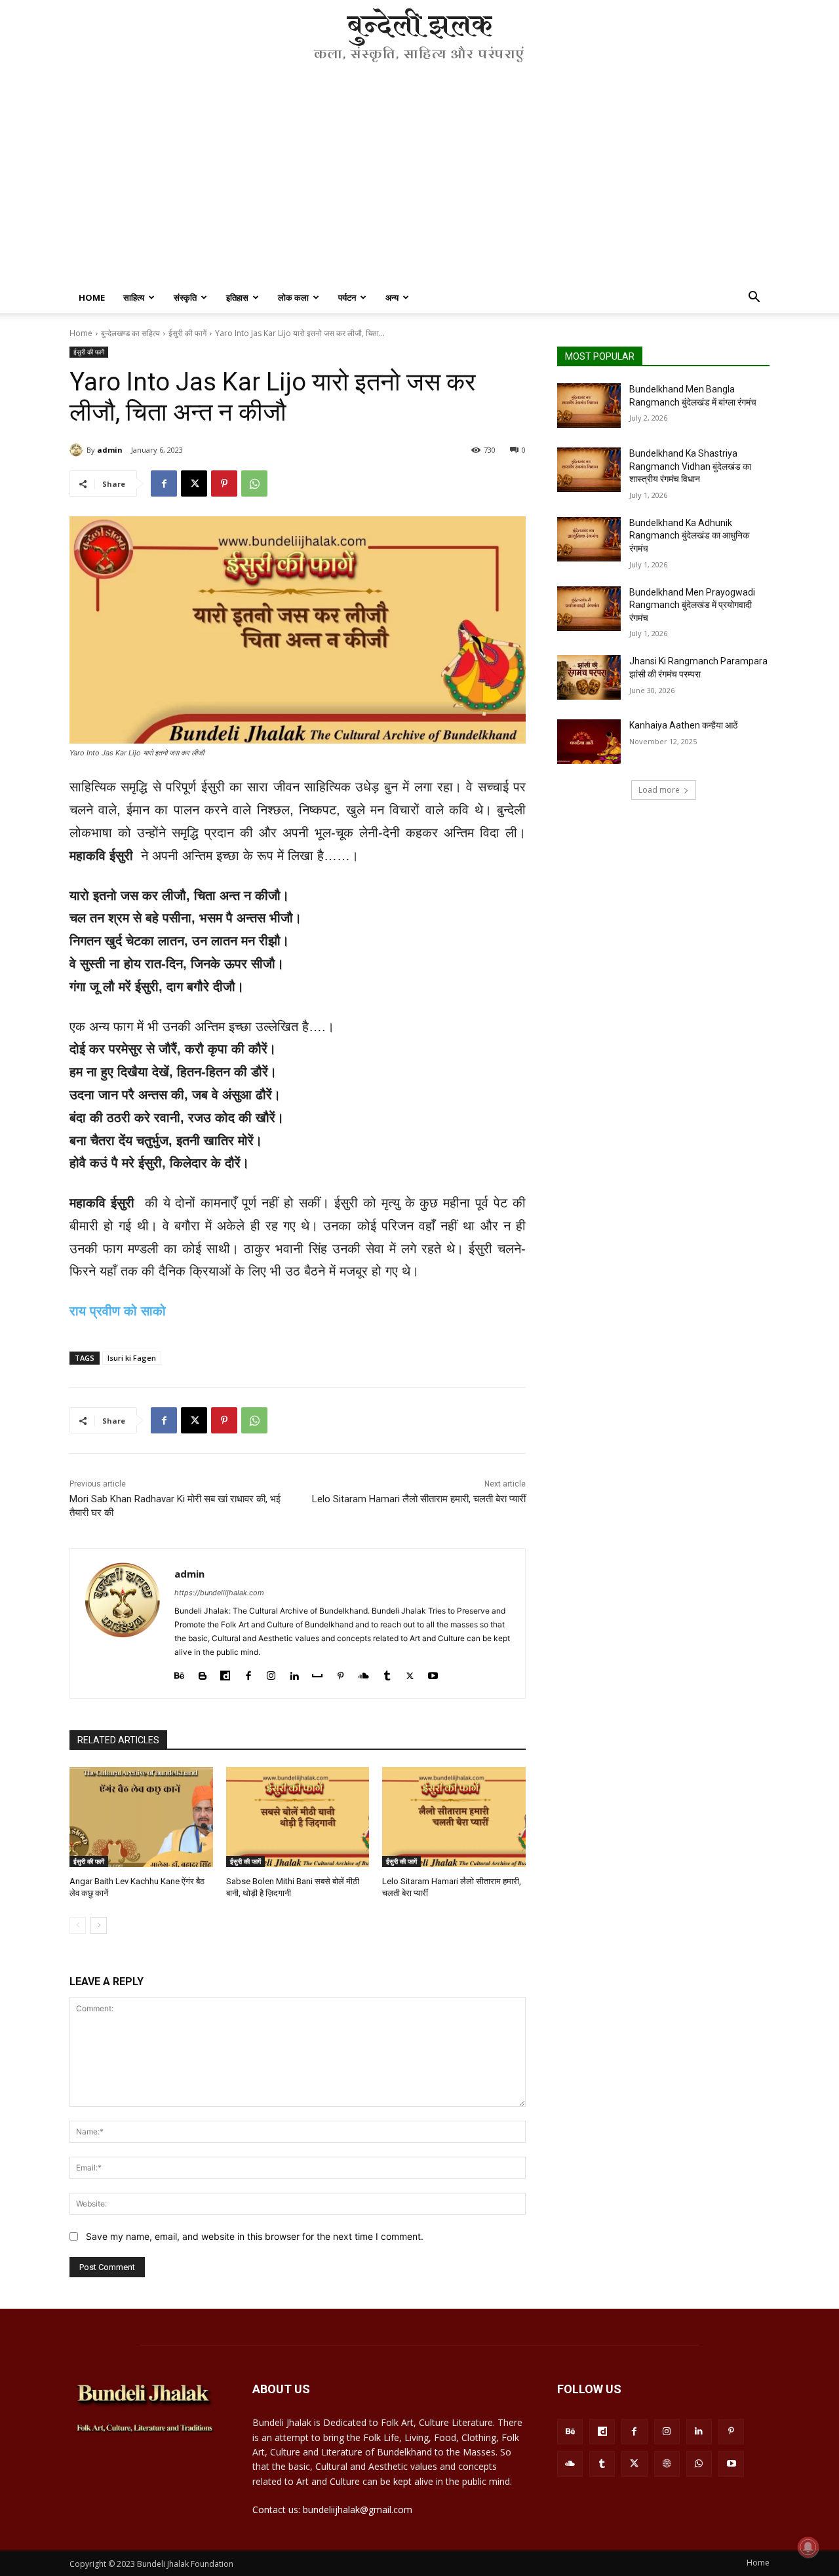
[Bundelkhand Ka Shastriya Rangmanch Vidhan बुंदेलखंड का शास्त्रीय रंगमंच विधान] (589, 470)
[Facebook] (164, 483)
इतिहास (237, 297)
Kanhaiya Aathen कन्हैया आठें (683, 725)
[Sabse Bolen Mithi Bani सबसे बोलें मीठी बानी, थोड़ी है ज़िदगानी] (298, 1817)
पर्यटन (347, 297)
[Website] (667, 2464)
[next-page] (99, 1925)
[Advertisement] (419, 183)
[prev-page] (78, 1925)
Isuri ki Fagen (132, 1358)
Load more (659, 790)
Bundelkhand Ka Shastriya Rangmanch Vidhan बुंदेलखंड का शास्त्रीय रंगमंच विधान (690, 466)
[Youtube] (433, 1673)
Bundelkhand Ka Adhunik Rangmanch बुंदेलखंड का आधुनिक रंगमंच (689, 536)
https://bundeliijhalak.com (219, 1593)
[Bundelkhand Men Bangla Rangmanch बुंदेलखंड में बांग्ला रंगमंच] (589, 406)
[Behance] (179, 1673)
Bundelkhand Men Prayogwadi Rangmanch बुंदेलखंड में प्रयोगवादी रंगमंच (692, 605)
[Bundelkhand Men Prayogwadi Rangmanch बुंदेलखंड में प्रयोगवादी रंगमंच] (589, 609)
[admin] (78, 450)
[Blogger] (202, 1673)
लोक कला (293, 297)
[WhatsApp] (254, 483)
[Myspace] (317, 1673)
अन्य (392, 297)
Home (92, 297)
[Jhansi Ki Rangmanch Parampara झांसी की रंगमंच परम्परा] (589, 677)
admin (110, 450)
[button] (754, 298)
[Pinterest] (224, 483)
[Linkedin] (294, 1673)
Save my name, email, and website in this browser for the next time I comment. (255, 2236)
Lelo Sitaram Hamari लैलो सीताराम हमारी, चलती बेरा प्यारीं (419, 1499)
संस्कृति (185, 297)
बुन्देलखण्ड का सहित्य (130, 333)
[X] (194, 483)
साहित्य (134, 297)
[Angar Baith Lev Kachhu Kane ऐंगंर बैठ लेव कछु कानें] (141, 1817)
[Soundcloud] (364, 1673)
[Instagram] (271, 1673)
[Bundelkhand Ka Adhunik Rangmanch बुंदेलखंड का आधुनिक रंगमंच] (589, 539)
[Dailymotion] (225, 1673)
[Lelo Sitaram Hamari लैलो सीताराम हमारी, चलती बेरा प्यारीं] (454, 1817)
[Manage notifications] (808, 2547)
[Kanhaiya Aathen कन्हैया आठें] (589, 742)
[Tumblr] (387, 1673)
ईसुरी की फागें (187, 333)
